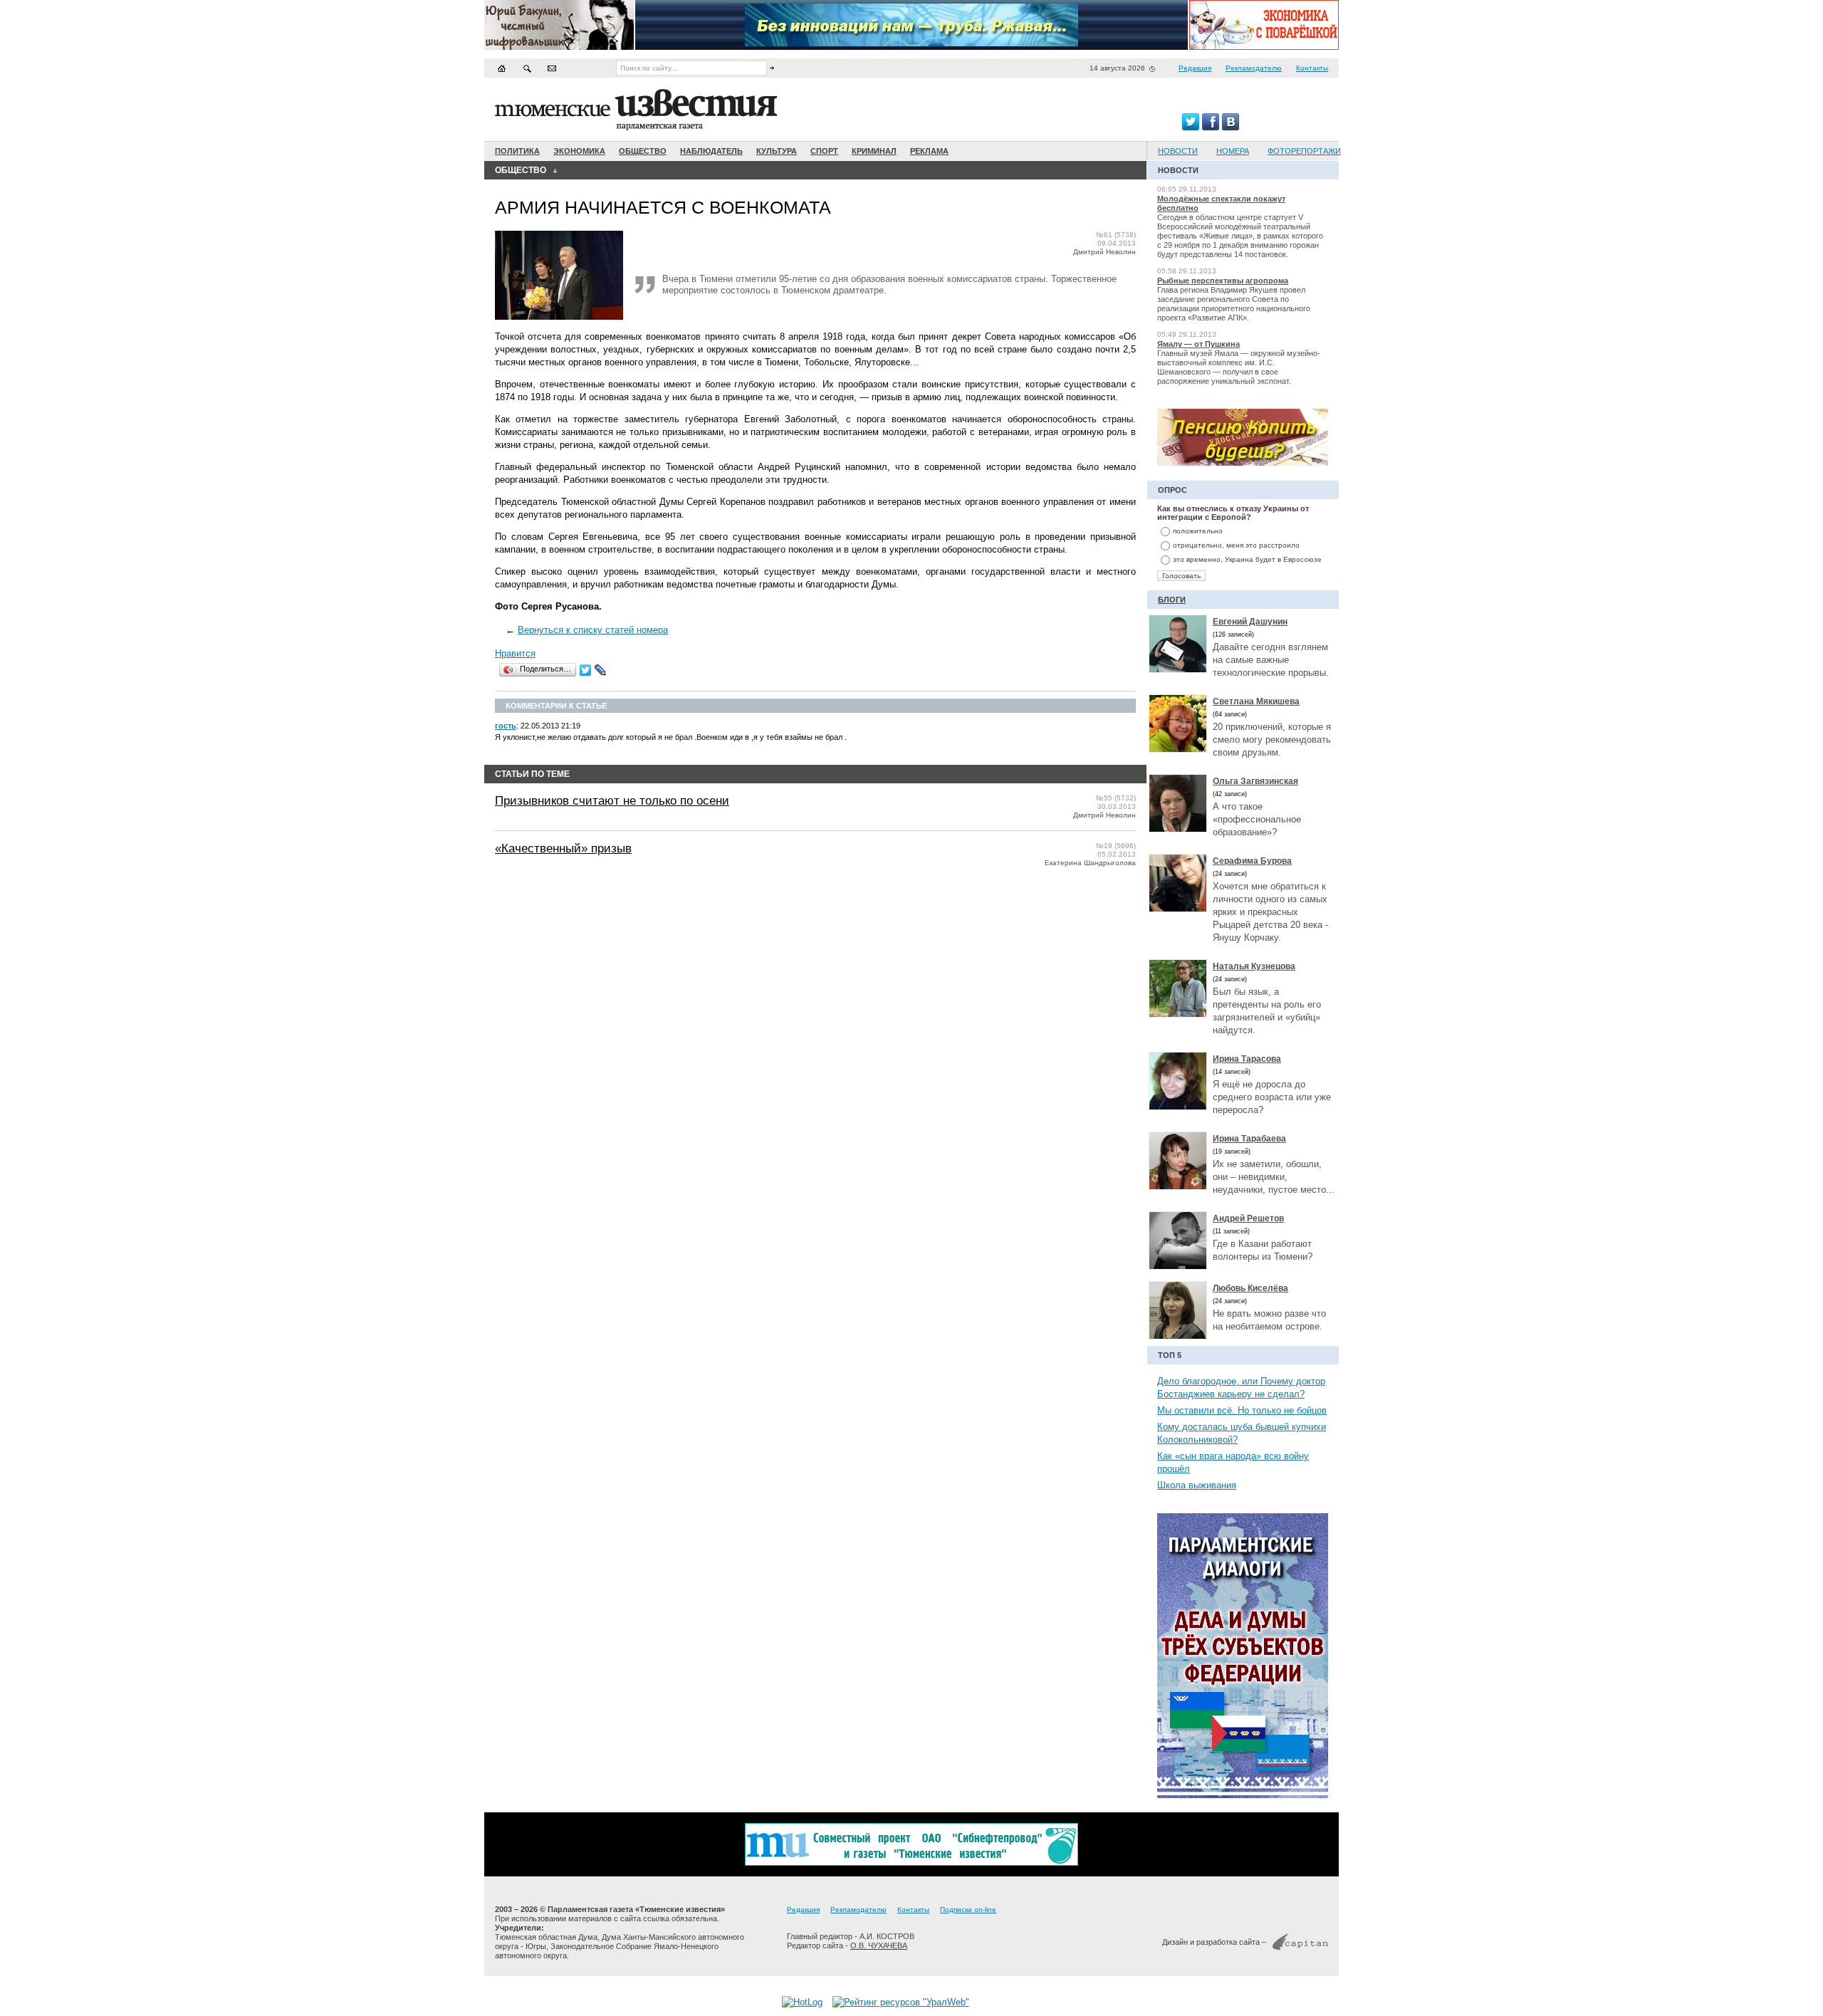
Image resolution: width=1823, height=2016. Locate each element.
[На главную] (502, 68)
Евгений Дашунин (1250, 622)
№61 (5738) (1116, 235)
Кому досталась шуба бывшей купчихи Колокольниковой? (1242, 1433)
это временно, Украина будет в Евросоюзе (1247, 559)
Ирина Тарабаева (1249, 1139)
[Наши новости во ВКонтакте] (1231, 127)
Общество (643, 151)
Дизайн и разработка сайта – (1214, 1942)
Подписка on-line (968, 1910)
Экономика (579, 151)
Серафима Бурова (1252, 861)
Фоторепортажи (1304, 151)
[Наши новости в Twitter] (1191, 127)
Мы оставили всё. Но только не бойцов (1242, 1410)
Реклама (929, 151)
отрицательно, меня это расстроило (1236, 545)
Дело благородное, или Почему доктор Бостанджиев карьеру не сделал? (1241, 1388)
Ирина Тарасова (1247, 1059)
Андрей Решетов (1248, 1218)
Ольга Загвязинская (1255, 781)
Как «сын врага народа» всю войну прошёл (1233, 1462)
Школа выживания (1197, 1485)
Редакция (1195, 68)
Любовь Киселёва (1250, 1288)
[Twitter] (586, 670)
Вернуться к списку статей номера (593, 630)
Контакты (1312, 68)
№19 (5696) (1116, 846)
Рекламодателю (1254, 68)
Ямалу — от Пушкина (1198, 344)
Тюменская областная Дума (546, 1937)
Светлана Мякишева (1256, 701)
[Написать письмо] (552, 68)
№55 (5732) (1116, 798)
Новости (1178, 151)
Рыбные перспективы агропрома (1223, 281)
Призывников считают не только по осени (612, 801)
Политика (517, 151)
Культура (777, 151)
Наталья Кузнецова (1254, 966)
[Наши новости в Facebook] (1211, 127)
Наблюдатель (711, 151)
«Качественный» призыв (563, 848)
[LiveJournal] (601, 670)
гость (506, 726)
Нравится (515, 653)
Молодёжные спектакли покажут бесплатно (1221, 203)
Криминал (874, 151)
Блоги (1172, 600)
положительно (1198, 531)
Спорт (824, 151)
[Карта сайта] (527, 68)
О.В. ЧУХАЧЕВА (879, 1946)
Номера (1233, 151)
